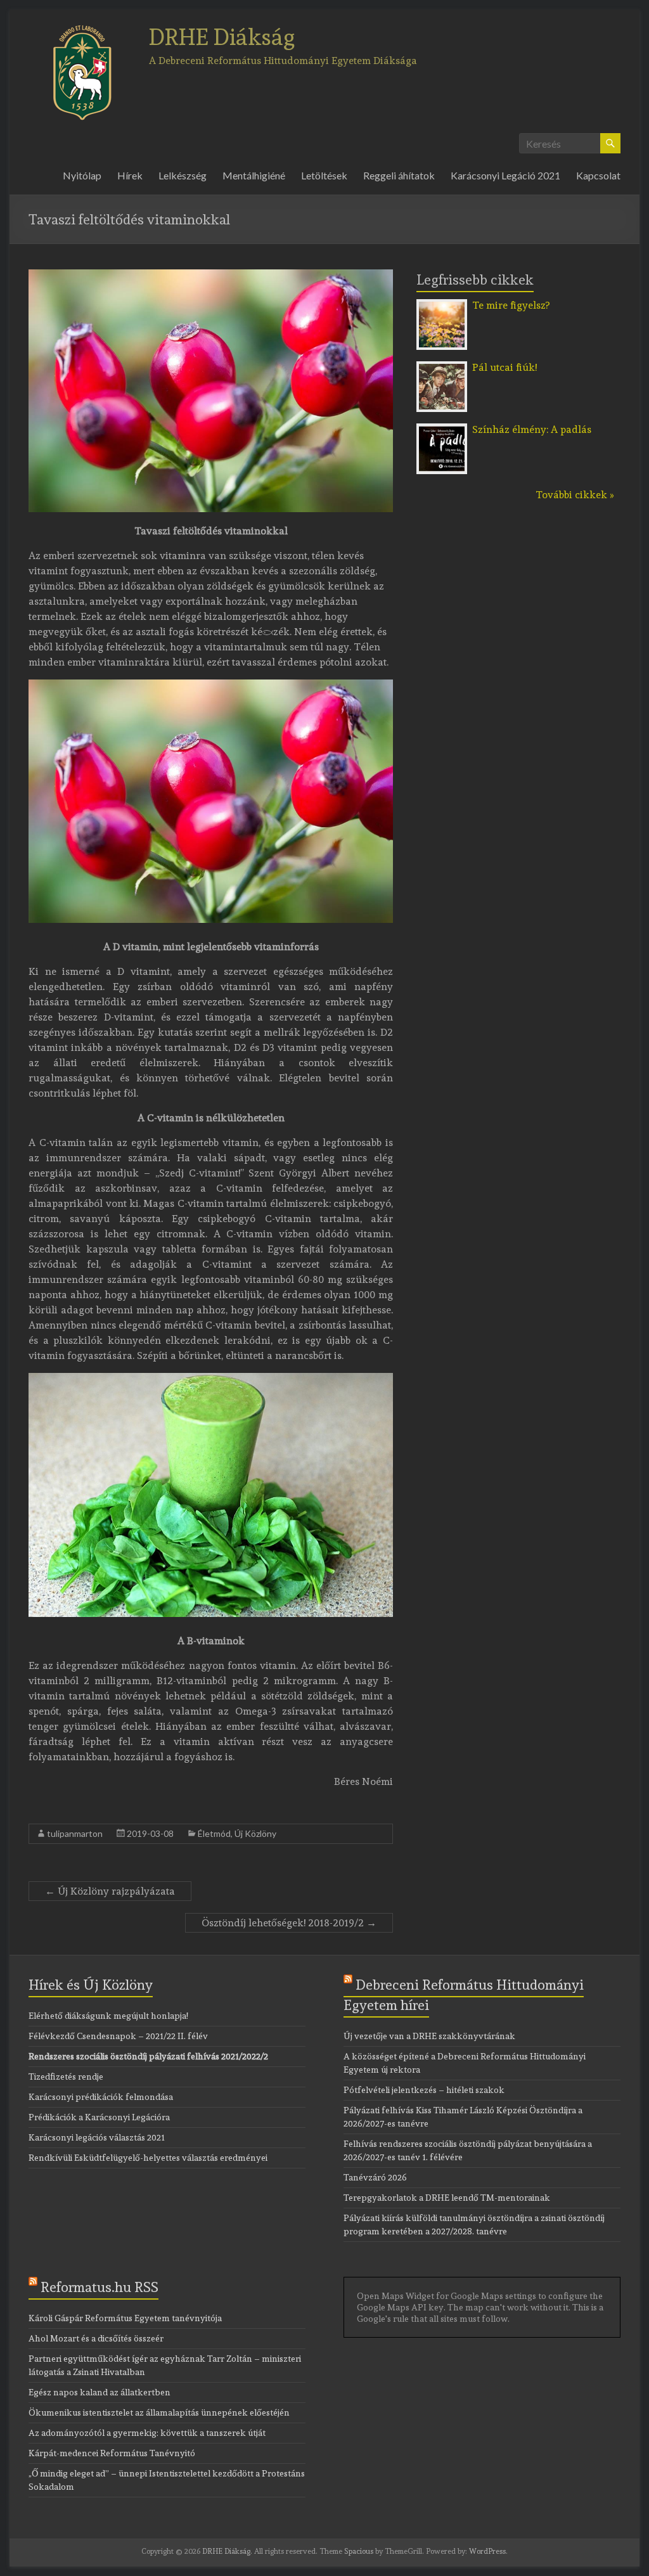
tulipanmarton (75, 1833)
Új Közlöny (255, 1833)
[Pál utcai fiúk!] (442, 367)
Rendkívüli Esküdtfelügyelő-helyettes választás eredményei (148, 2158)
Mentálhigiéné (254, 175)
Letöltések (324, 175)
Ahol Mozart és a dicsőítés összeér (96, 2338)
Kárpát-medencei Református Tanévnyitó (112, 2453)
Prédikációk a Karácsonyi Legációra (99, 2117)
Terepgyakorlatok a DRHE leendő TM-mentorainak (447, 2198)
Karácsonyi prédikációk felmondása (101, 2097)
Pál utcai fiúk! (504, 367)
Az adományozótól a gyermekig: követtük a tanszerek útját (147, 2433)
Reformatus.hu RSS (100, 2287)
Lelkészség (183, 175)
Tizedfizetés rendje (66, 2077)
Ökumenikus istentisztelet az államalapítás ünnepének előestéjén (159, 2412)
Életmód (214, 1833)
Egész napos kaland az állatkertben (100, 2392)
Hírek (130, 175)
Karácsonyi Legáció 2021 (505, 175)
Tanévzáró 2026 (375, 2177)
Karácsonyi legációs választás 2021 (97, 2137)
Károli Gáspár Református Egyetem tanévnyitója (125, 2318)
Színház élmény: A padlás (532, 429)
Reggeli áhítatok (399, 175)
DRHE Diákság (222, 37)
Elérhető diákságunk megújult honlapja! (108, 2016)
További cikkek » (575, 495)
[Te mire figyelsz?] (442, 305)
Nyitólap (82, 175)
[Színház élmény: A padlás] (442, 429)
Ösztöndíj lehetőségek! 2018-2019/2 (289, 1923)
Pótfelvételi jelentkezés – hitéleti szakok (424, 2090)
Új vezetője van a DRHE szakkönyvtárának (429, 2036)
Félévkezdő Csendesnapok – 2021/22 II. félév (118, 2036)
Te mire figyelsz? (511, 305)
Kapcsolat (598, 175)
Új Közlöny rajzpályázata (110, 1891)
